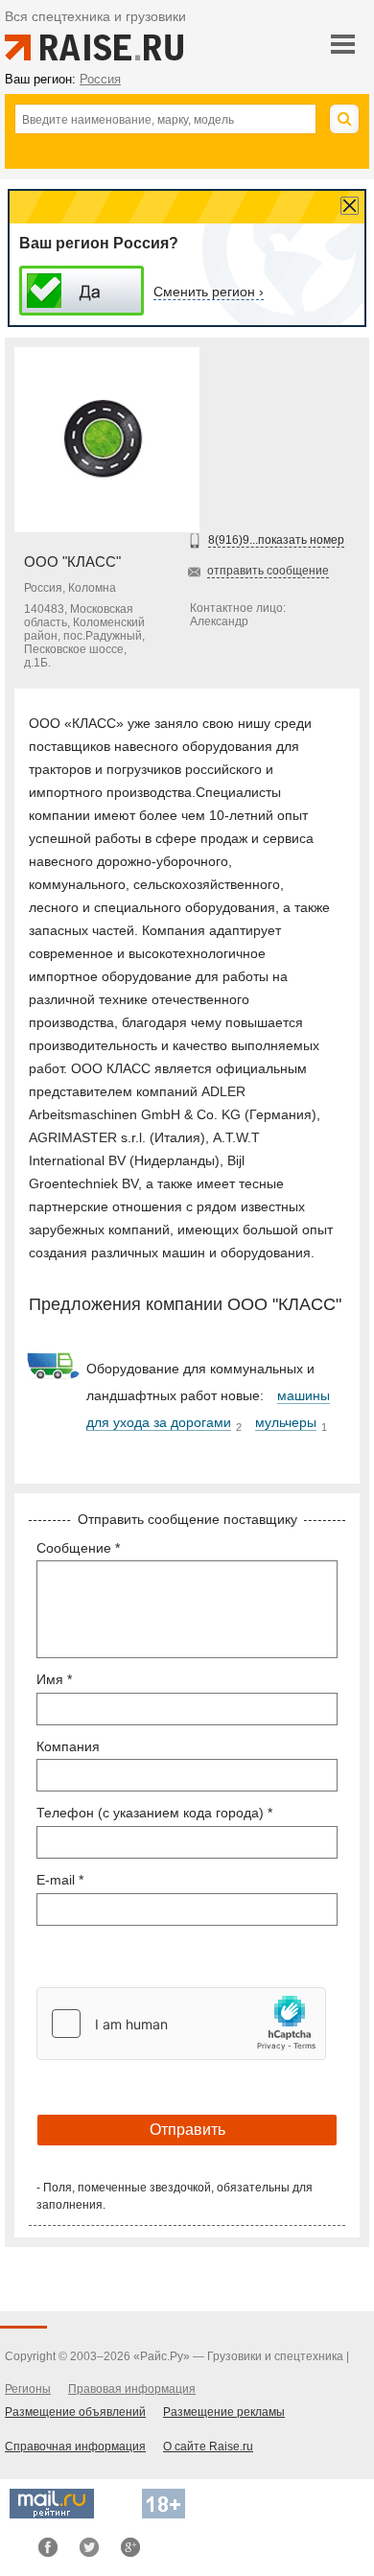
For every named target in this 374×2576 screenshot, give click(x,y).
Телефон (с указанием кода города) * (154, 1813)
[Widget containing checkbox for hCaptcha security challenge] (181, 2024)
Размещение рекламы (224, 2412)
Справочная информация (75, 2447)
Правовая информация (132, 2389)
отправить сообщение (268, 571)
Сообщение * (78, 1548)
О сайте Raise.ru (208, 2447)
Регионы (28, 2389)
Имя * (54, 1679)
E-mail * (60, 1880)
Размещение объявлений (75, 2412)
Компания (68, 1746)
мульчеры (286, 1422)
